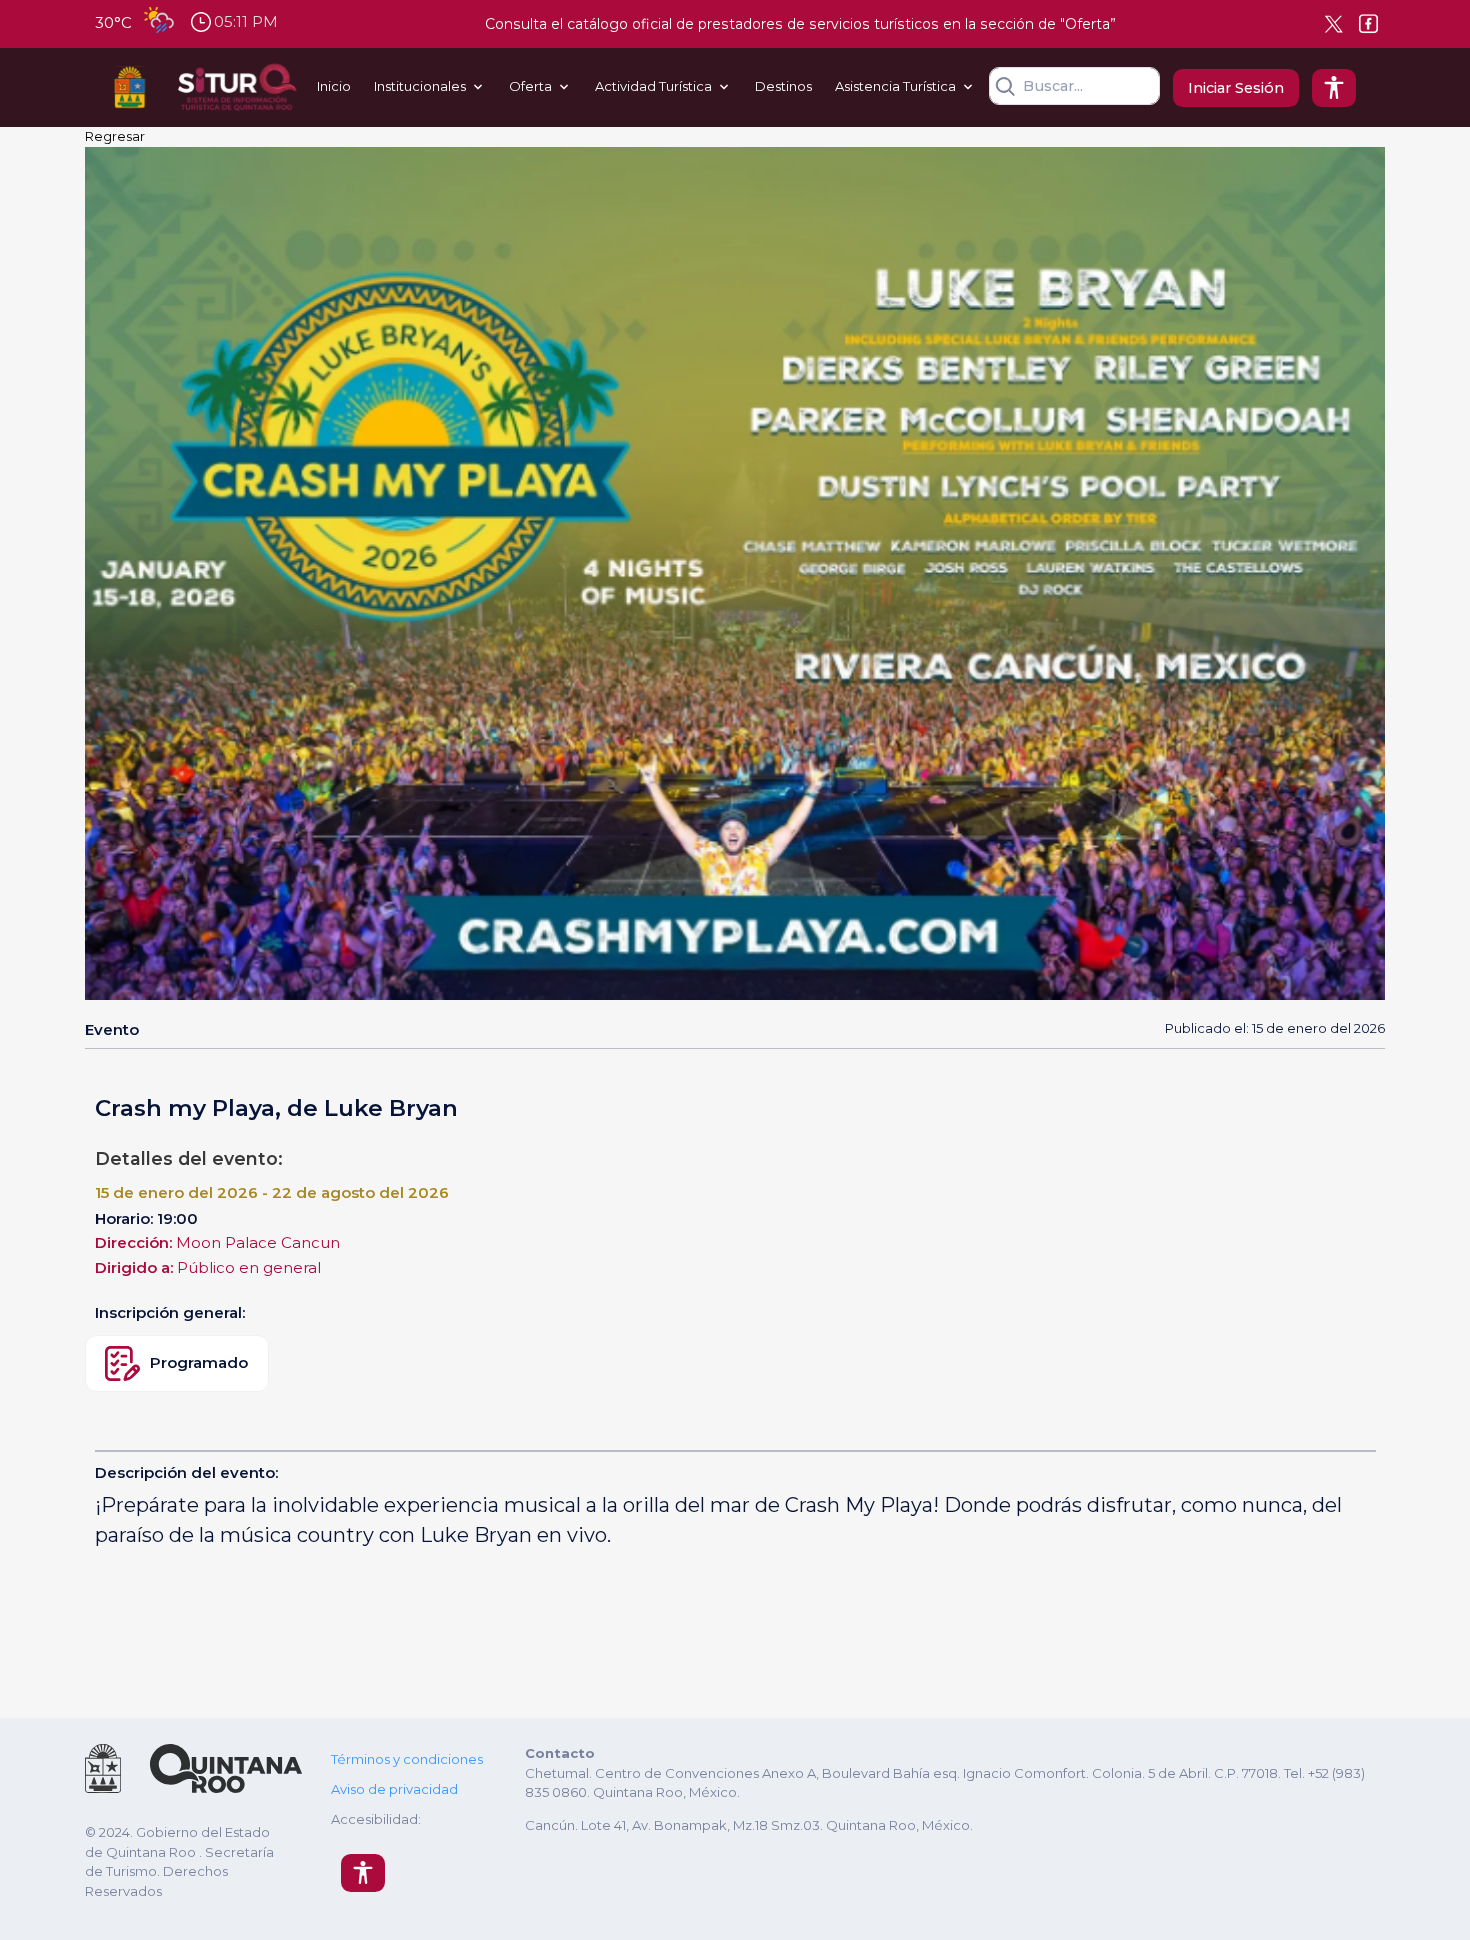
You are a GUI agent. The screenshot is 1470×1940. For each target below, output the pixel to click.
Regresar (115, 136)
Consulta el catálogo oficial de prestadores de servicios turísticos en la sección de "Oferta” (800, 24)
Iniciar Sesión (1236, 88)
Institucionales (420, 86)
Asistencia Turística (895, 86)
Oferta (530, 86)
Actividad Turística (653, 86)
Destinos (783, 86)
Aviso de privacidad (394, 1789)
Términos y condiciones (407, 1759)
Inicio (334, 86)
